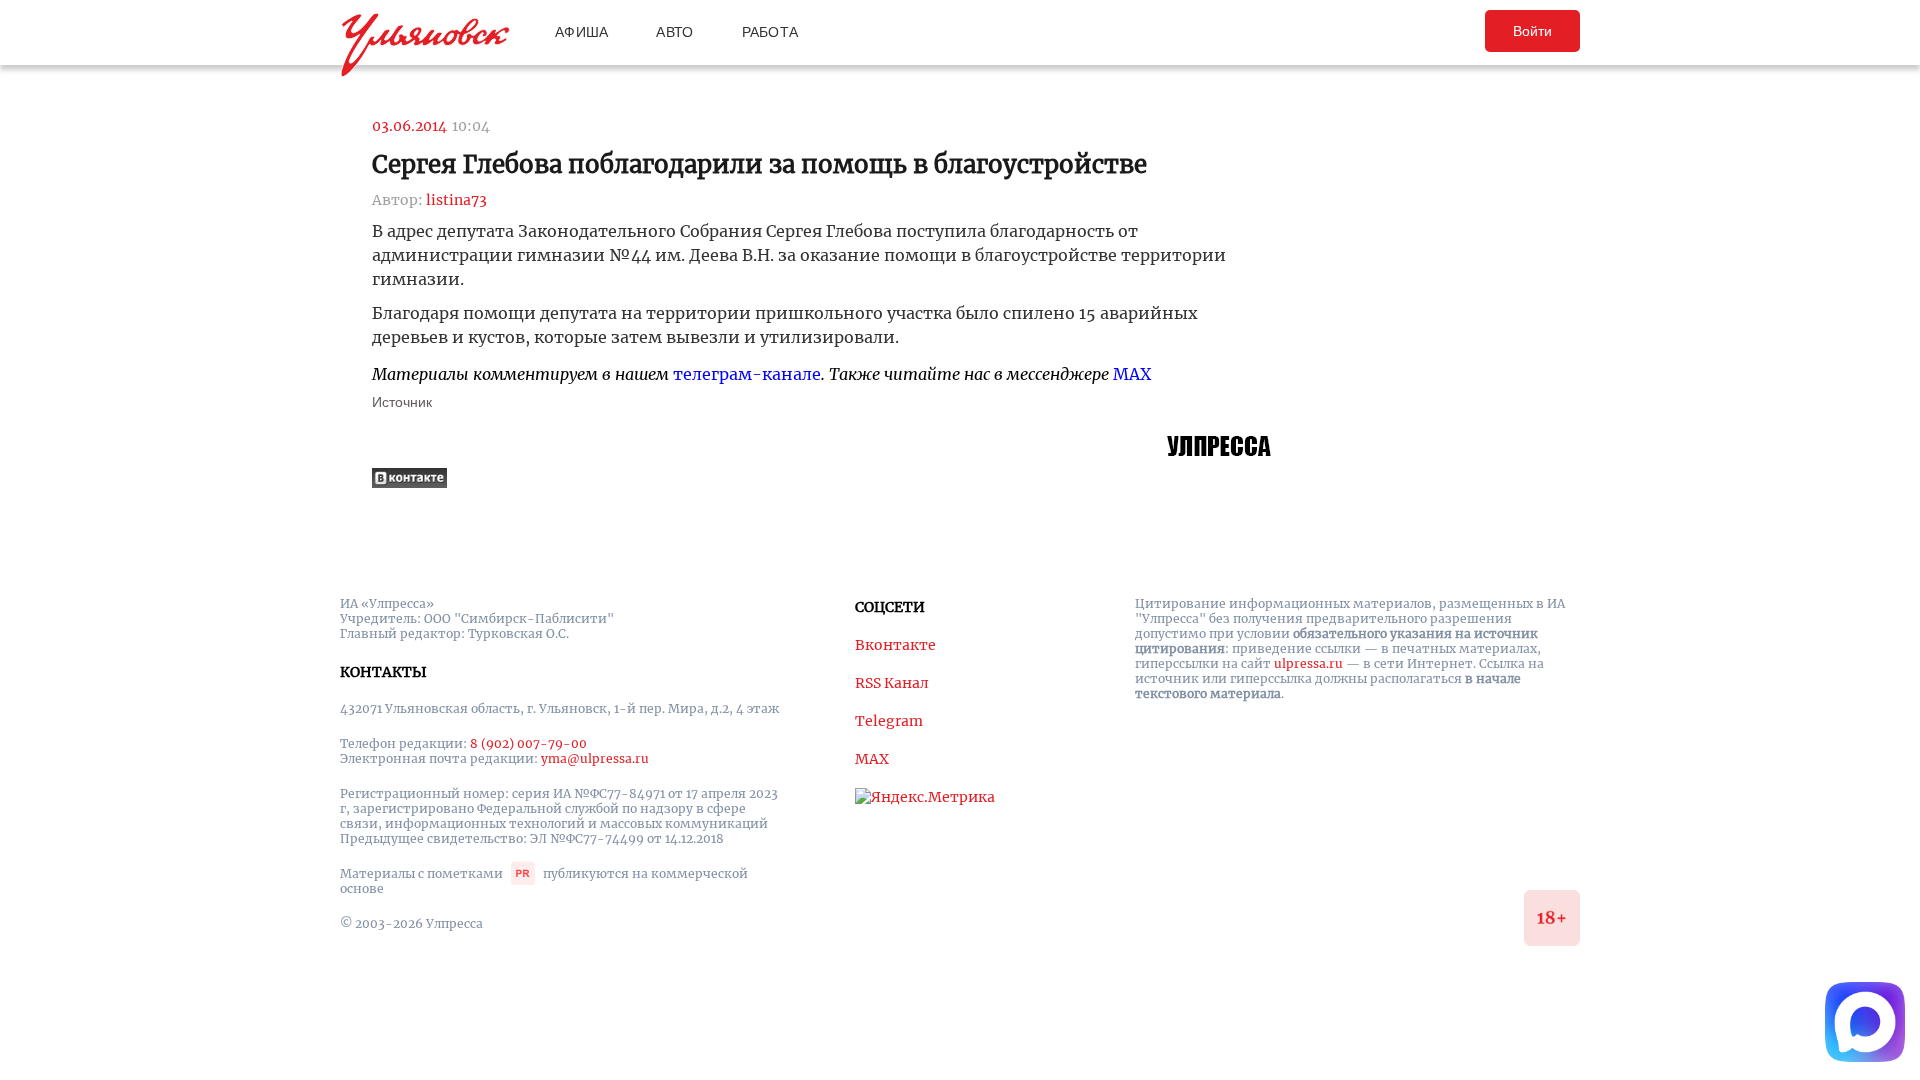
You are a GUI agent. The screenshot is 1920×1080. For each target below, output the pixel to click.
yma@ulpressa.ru (595, 758)
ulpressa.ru (1308, 663)
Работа (770, 32)
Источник (402, 402)
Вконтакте (895, 645)
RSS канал (892, 683)
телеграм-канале (747, 374)
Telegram (889, 721)
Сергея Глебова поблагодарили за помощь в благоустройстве (759, 164)
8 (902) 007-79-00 (528, 743)
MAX (1132, 374)
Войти (1532, 31)
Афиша (581, 32)
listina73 (456, 200)
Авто (674, 32)
